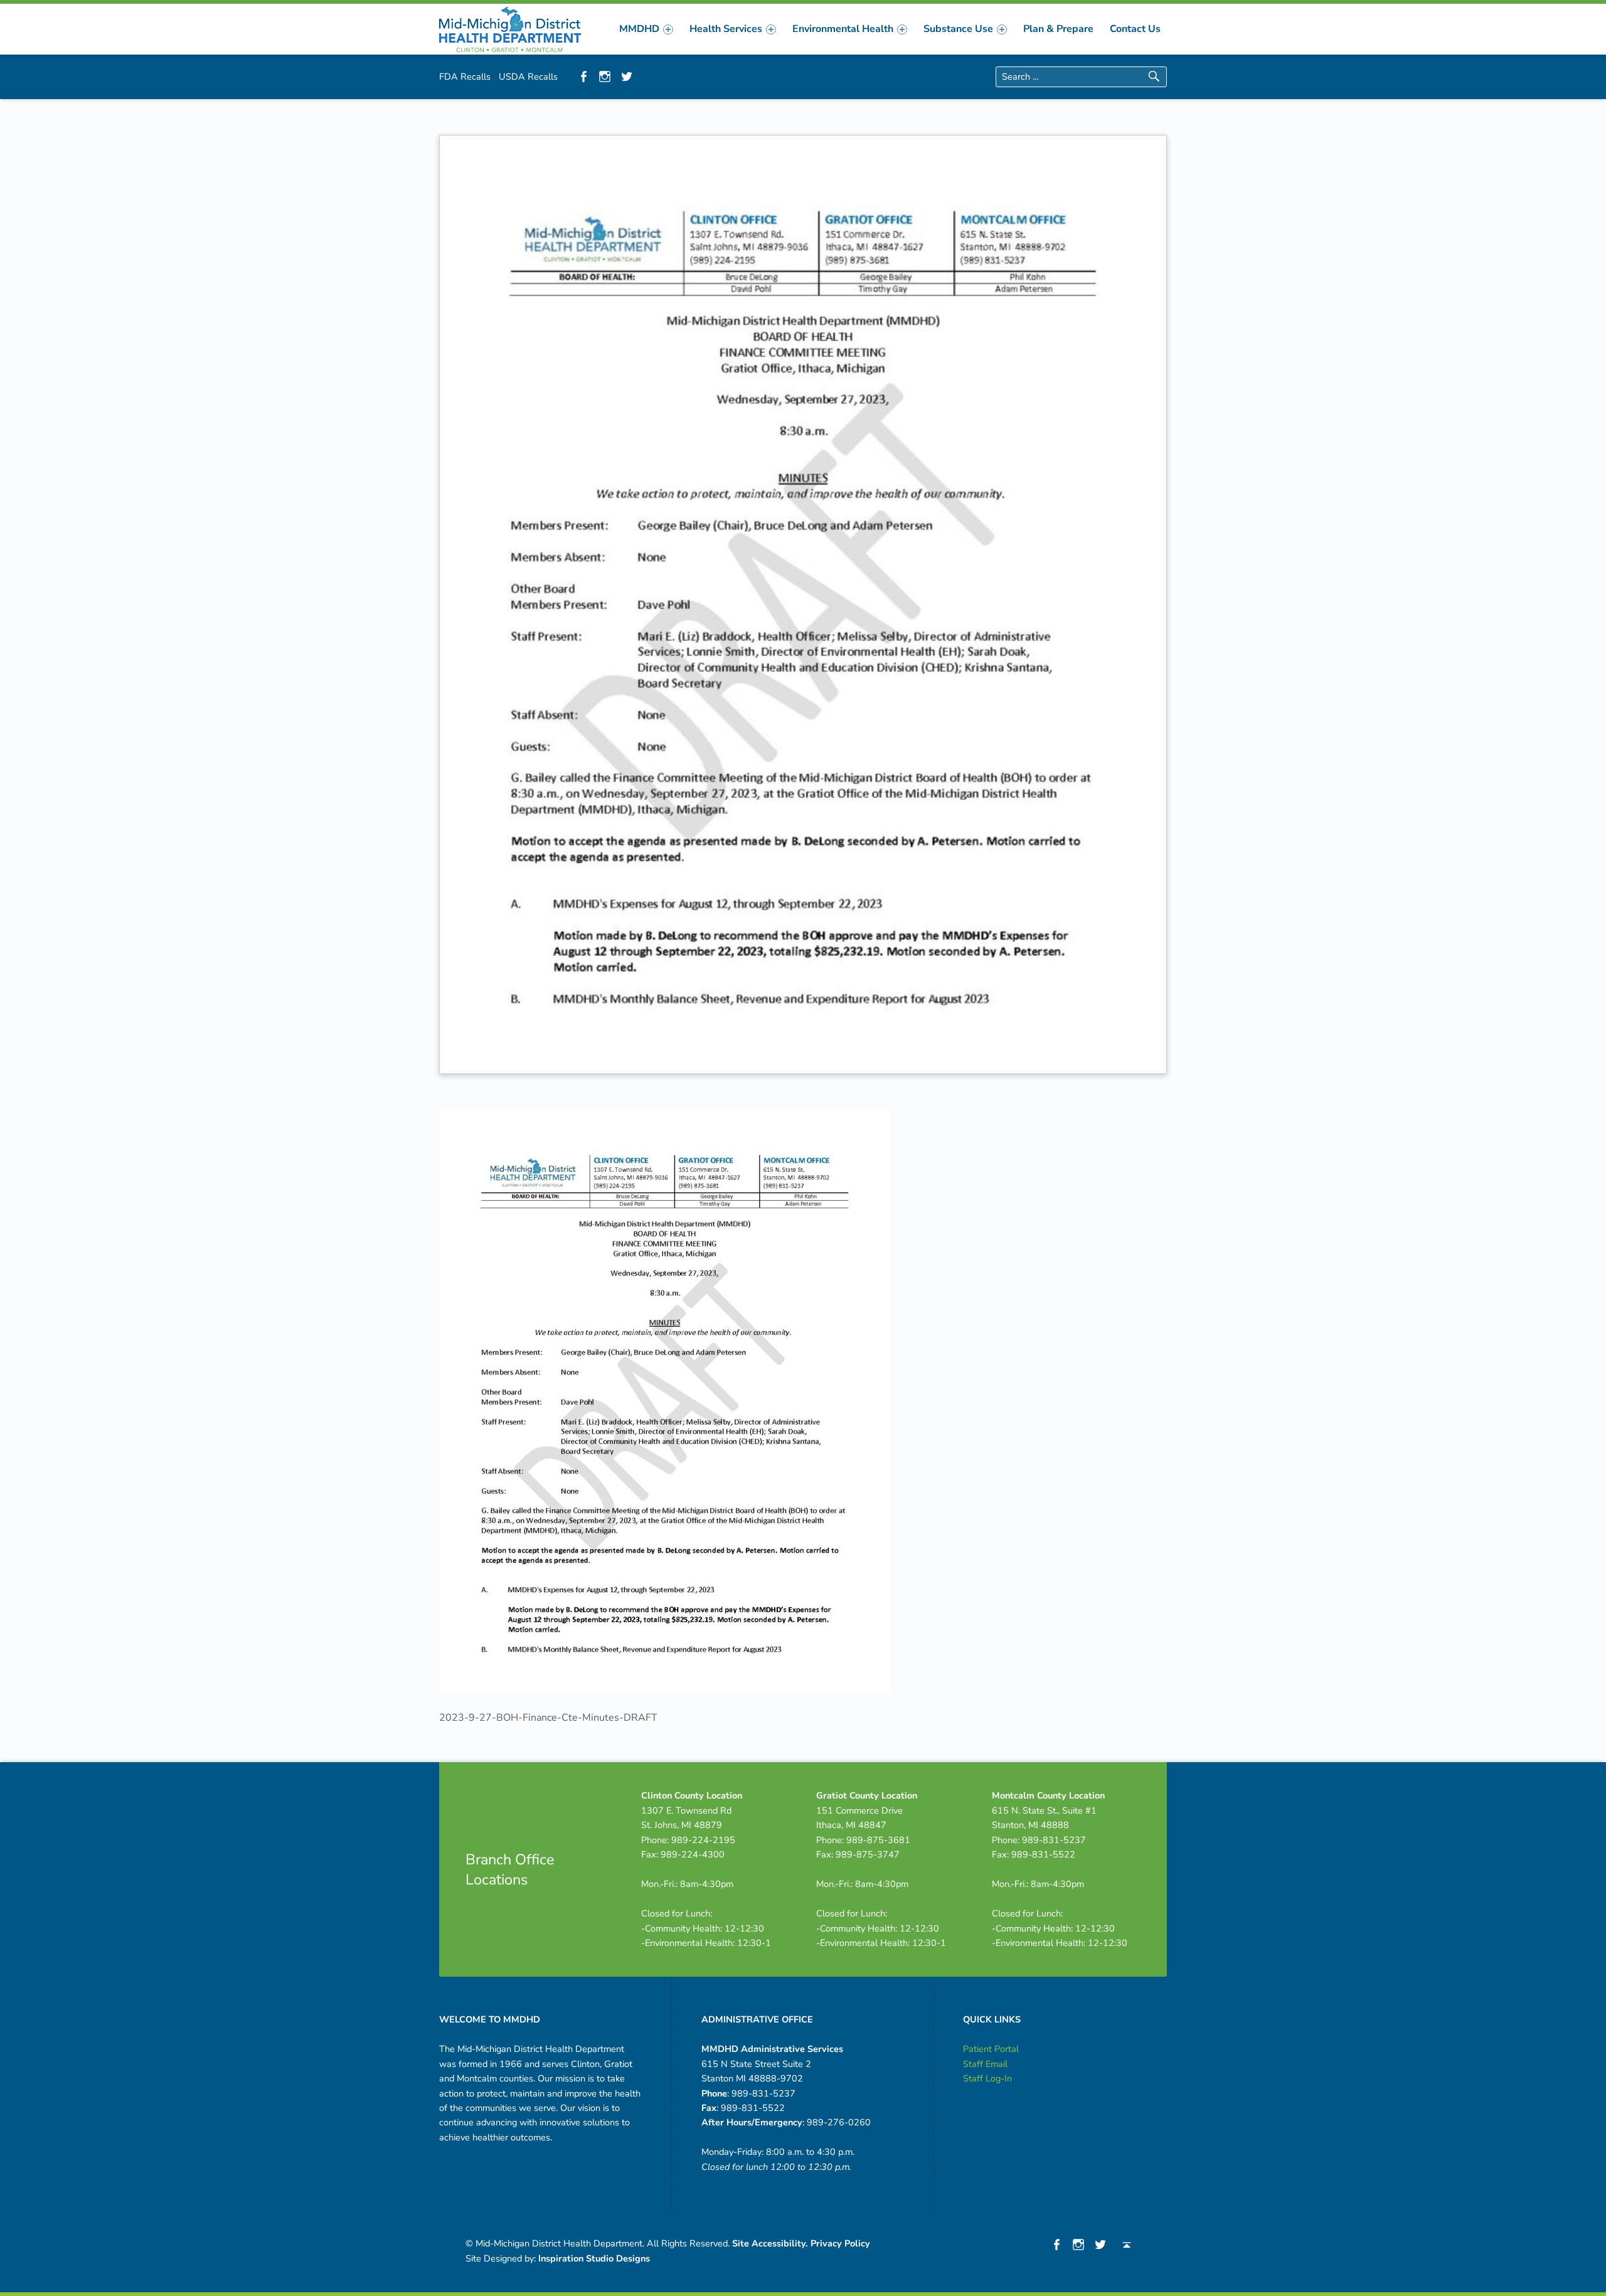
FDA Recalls (465, 77)
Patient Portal (991, 2049)
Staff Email (985, 2064)
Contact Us (1135, 29)
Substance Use (958, 29)
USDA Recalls (528, 77)
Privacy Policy (840, 2243)
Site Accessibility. (770, 2243)
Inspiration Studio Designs (594, 2258)
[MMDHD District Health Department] (510, 28)
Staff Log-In (987, 2078)
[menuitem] (646, 29)
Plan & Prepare (1058, 29)
